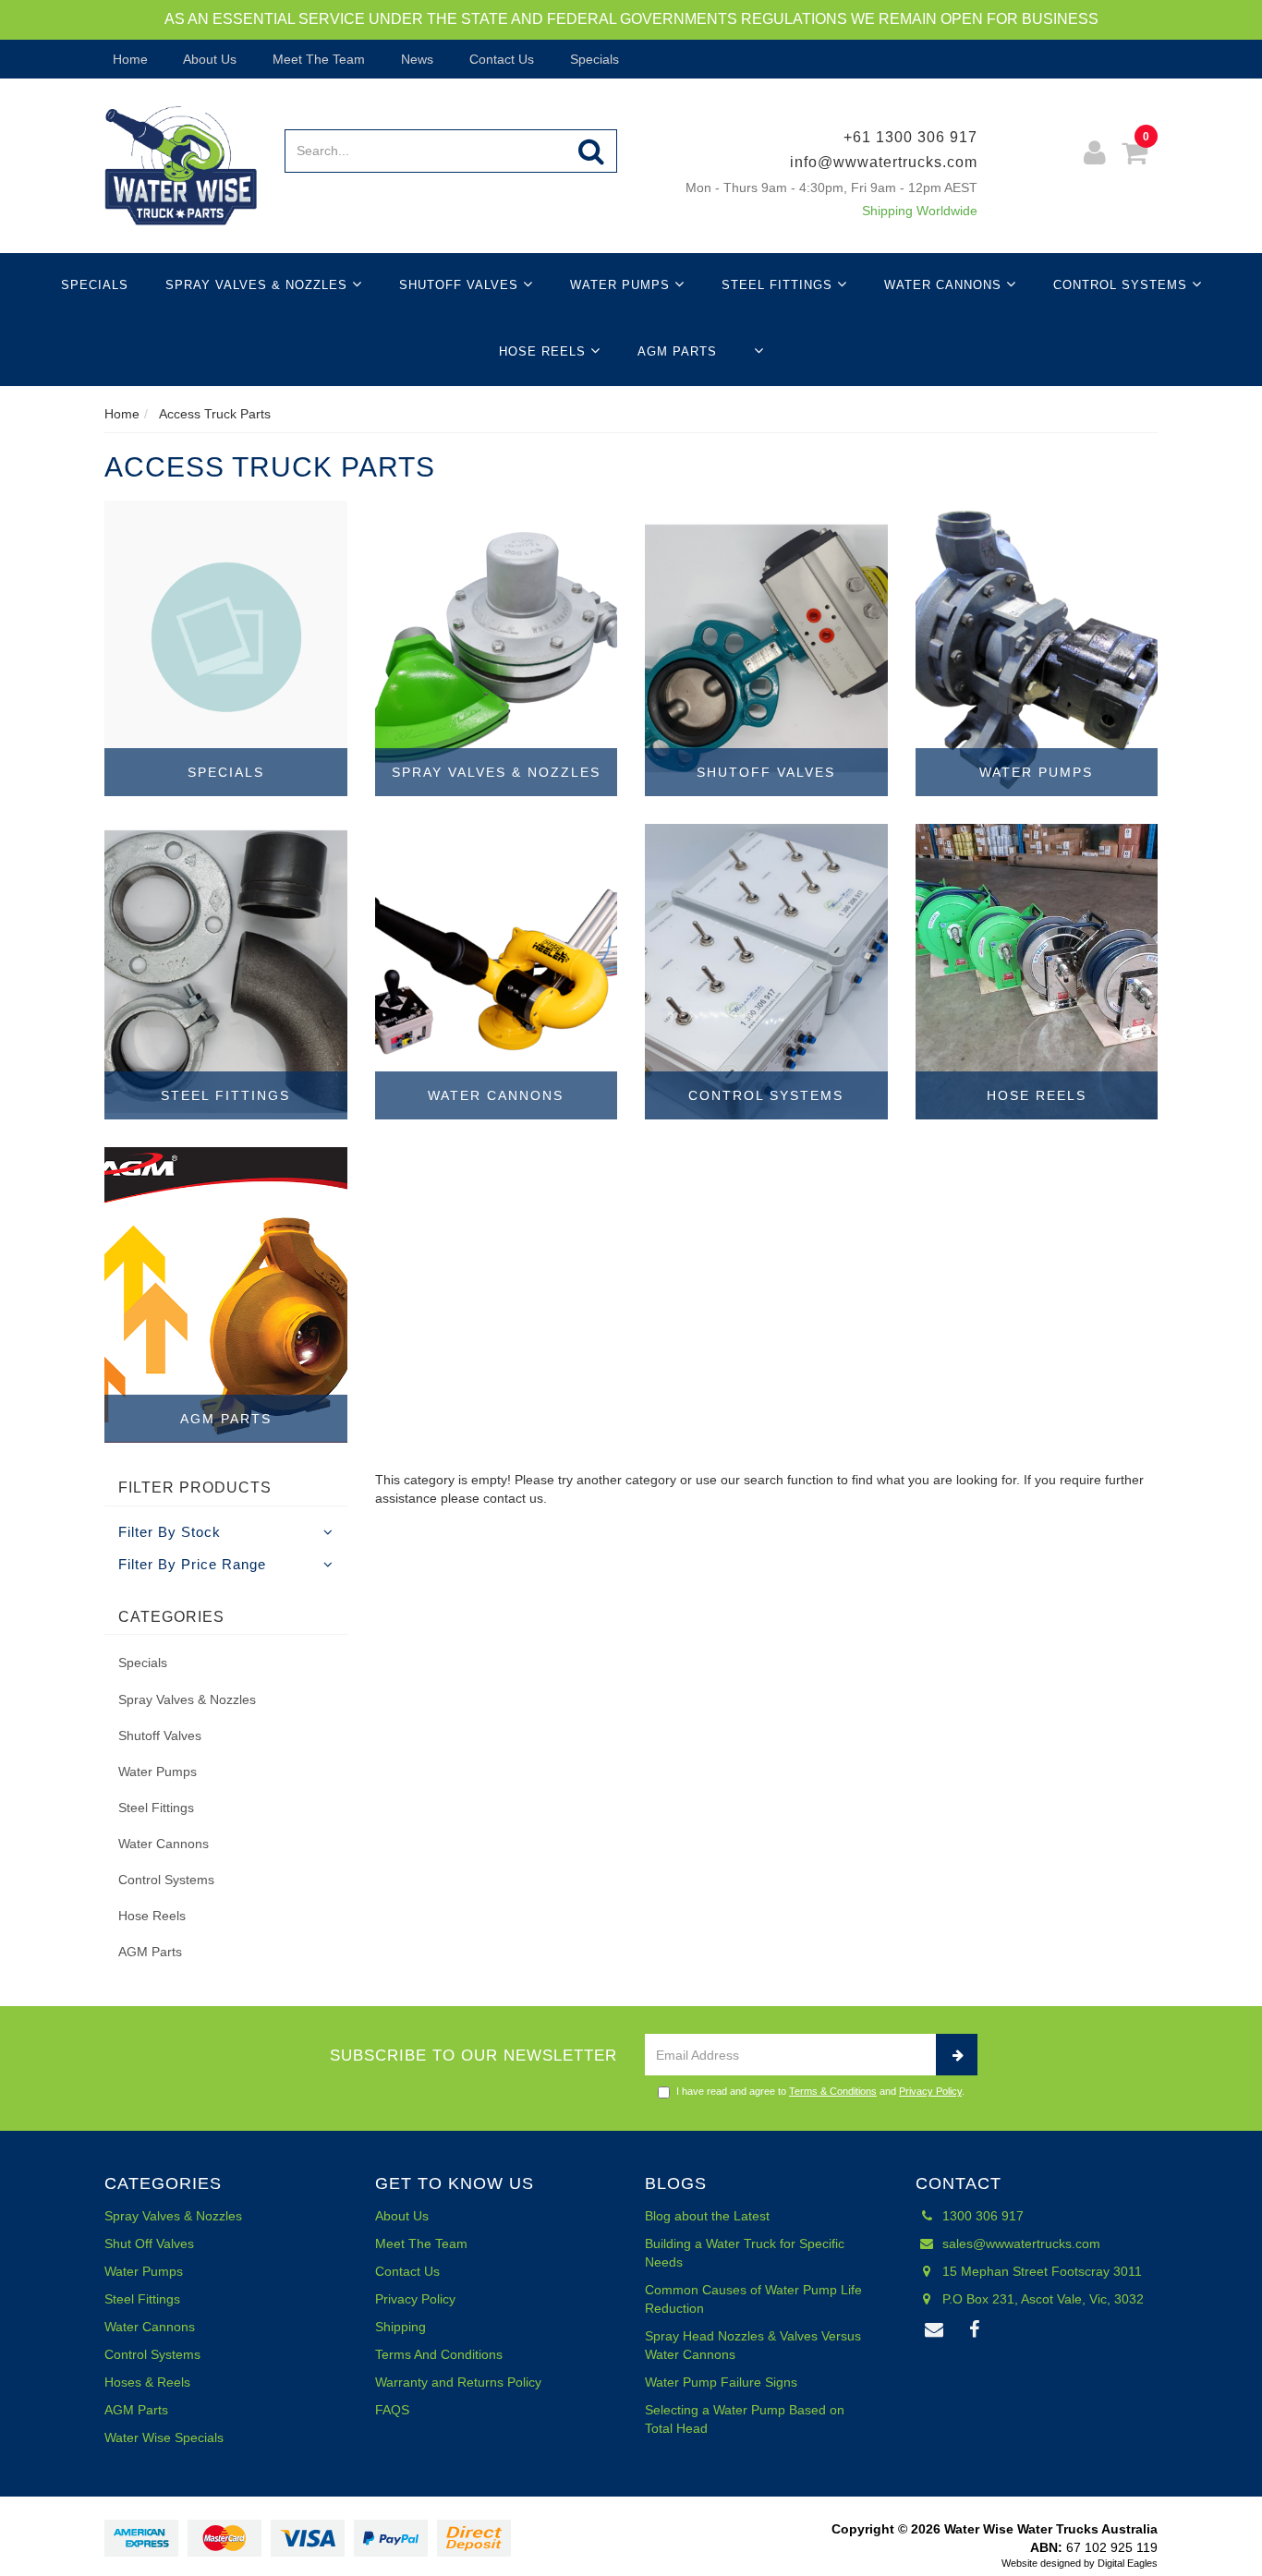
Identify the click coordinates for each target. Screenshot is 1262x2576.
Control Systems (1122, 285)
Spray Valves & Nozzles (259, 285)
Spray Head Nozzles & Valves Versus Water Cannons (753, 2345)
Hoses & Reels (147, 2382)
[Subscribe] (957, 2055)
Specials (593, 59)
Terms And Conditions (439, 2354)
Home (128, 59)
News (415, 59)
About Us (208, 59)
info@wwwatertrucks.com (884, 162)
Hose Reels (545, 351)
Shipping (400, 2327)
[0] (1135, 156)
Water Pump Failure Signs (721, 2382)
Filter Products (195, 1488)
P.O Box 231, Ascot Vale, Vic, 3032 (1041, 2299)
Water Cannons (945, 285)
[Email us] (935, 2330)
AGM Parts (677, 351)
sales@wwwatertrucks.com (1019, 2243)
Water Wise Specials (164, 2437)
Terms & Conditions (833, 2091)
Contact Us (500, 59)
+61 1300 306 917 (910, 137)
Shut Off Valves (149, 2243)
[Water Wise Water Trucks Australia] (181, 164)
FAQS (392, 2410)
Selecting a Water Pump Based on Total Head (745, 2419)
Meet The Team (317, 59)
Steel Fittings (779, 285)
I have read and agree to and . (820, 2091)
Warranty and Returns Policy (458, 2382)
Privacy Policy (930, 2091)
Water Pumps (622, 285)
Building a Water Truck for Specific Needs (745, 2253)
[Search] (592, 151)
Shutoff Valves (461, 285)
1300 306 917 (981, 2216)
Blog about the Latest (707, 2216)
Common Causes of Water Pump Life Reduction (753, 2299)
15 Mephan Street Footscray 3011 (1040, 2271)
